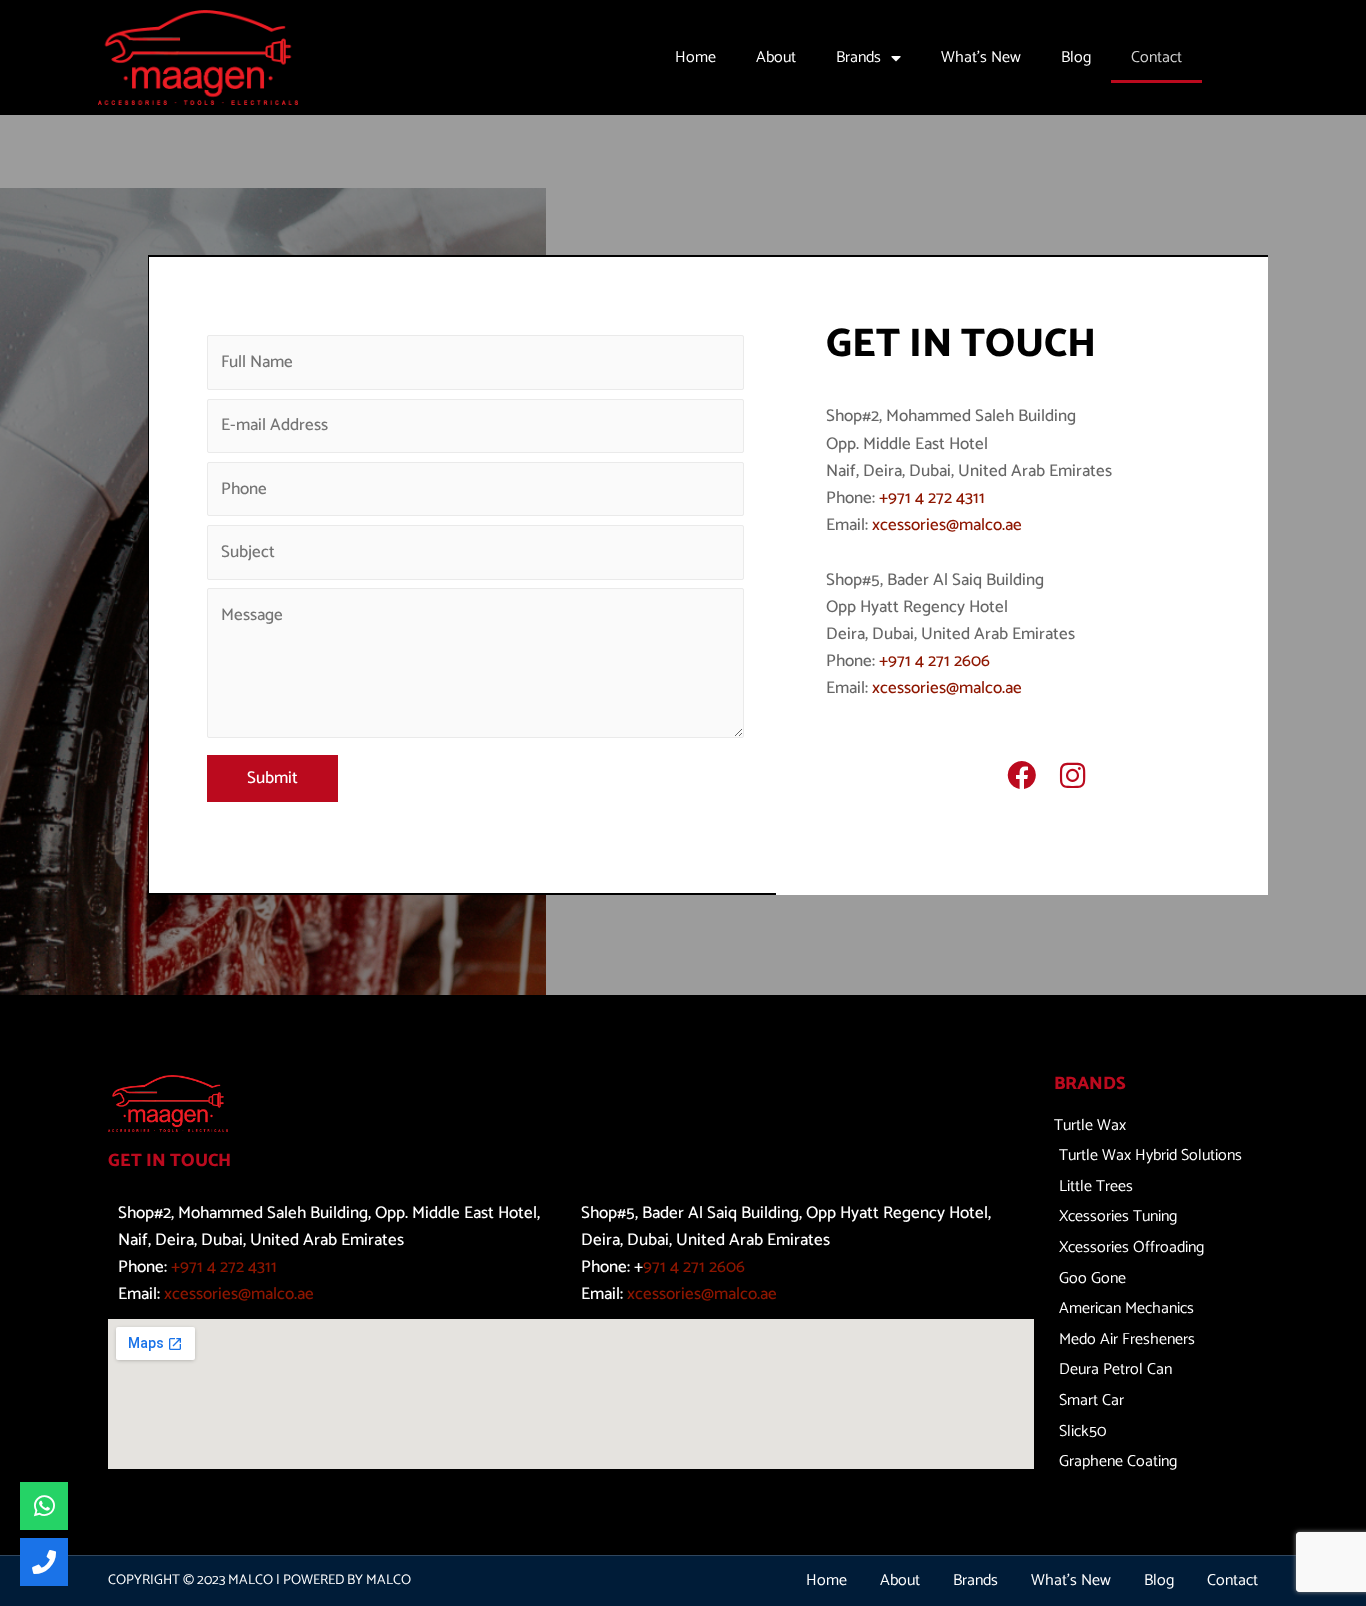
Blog (1076, 57)
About (776, 57)
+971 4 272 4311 (932, 498)
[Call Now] (44, 1562)
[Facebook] (1021, 776)
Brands (858, 57)
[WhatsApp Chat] (44, 1506)
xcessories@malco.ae (947, 525)
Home (695, 57)
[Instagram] (1072, 776)
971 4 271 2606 (694, 1267)
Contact (1156, 57)
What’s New (981, 57)
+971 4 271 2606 (934, 661)
